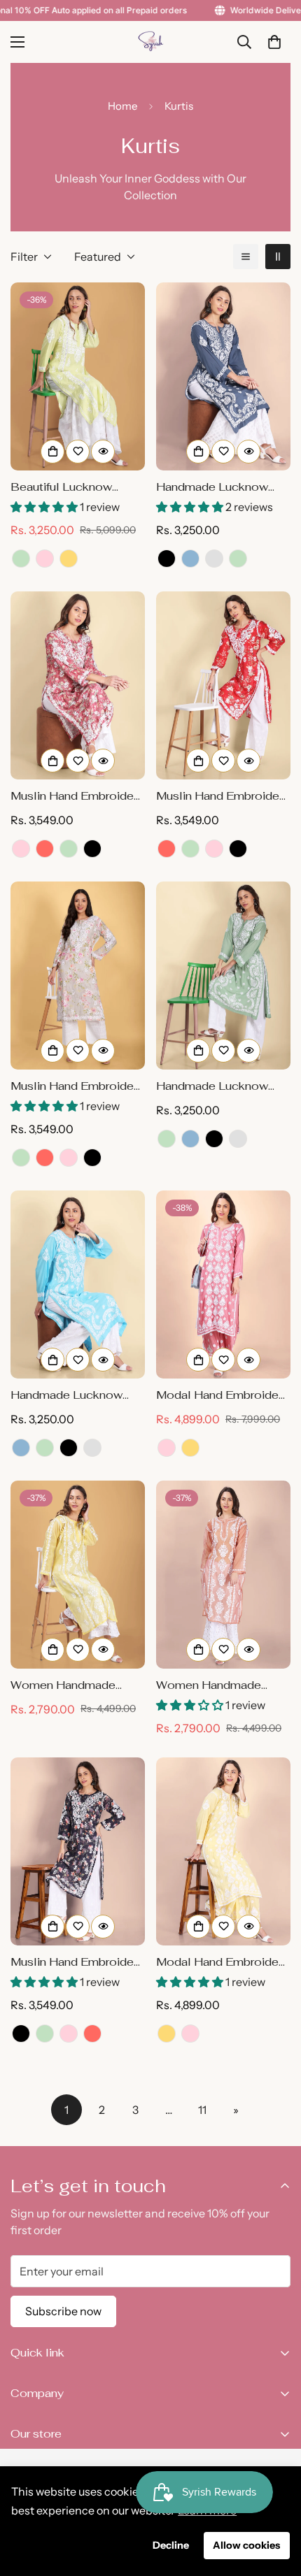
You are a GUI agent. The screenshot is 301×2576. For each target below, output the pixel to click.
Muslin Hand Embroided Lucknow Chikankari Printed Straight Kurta (76, 1963)
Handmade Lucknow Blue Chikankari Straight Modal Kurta (75, 1396)
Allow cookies (246, 2545)
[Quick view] (103, 452)
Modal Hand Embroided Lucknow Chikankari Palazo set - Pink (221, 1396)
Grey (214, 559)
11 (202, 2110)
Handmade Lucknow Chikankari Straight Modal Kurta (212, 488)
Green (21, 559)
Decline (171, 2545)
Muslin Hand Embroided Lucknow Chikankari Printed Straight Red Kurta (221, 797)
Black (167, 559)
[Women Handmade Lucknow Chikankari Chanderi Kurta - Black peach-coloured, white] (223, 1575)
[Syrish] (150, 42)
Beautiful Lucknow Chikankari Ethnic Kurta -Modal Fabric (76, 488)
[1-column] (246, 257)
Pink (45, 559)
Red (45, 849)
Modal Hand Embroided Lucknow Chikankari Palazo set (221, 1963)
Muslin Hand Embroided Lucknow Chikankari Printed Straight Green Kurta (76, 1087)
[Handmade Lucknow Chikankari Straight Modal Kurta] (223, 376)
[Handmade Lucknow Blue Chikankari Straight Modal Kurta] (78, 1285)
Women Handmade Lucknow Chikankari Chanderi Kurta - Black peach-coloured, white (218, 1686)
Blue (190, 559)
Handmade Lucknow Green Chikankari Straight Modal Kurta (212, 1087)
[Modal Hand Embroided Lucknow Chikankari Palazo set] (223, 1851)
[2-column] (278, 257)
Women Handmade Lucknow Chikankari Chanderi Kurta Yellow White (70, 1686)
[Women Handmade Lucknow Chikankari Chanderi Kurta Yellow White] (78, 1575)
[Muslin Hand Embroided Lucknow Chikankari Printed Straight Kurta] (78, 1851)
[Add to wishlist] (78, 452)
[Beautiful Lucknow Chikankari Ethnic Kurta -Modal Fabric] (78, 376)
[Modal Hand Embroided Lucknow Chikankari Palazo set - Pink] (223, 1285)
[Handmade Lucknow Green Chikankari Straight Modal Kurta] (223, 976)
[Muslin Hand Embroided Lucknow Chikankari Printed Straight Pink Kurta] (78, 685)
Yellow (69, 559)
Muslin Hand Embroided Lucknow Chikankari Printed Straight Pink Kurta (76, 797)
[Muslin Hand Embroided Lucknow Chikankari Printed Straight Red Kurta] (223, 685)
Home (122, 106)
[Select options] (52, 452)
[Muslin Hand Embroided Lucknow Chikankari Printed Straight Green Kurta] (78, 976)
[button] (274, 42)
